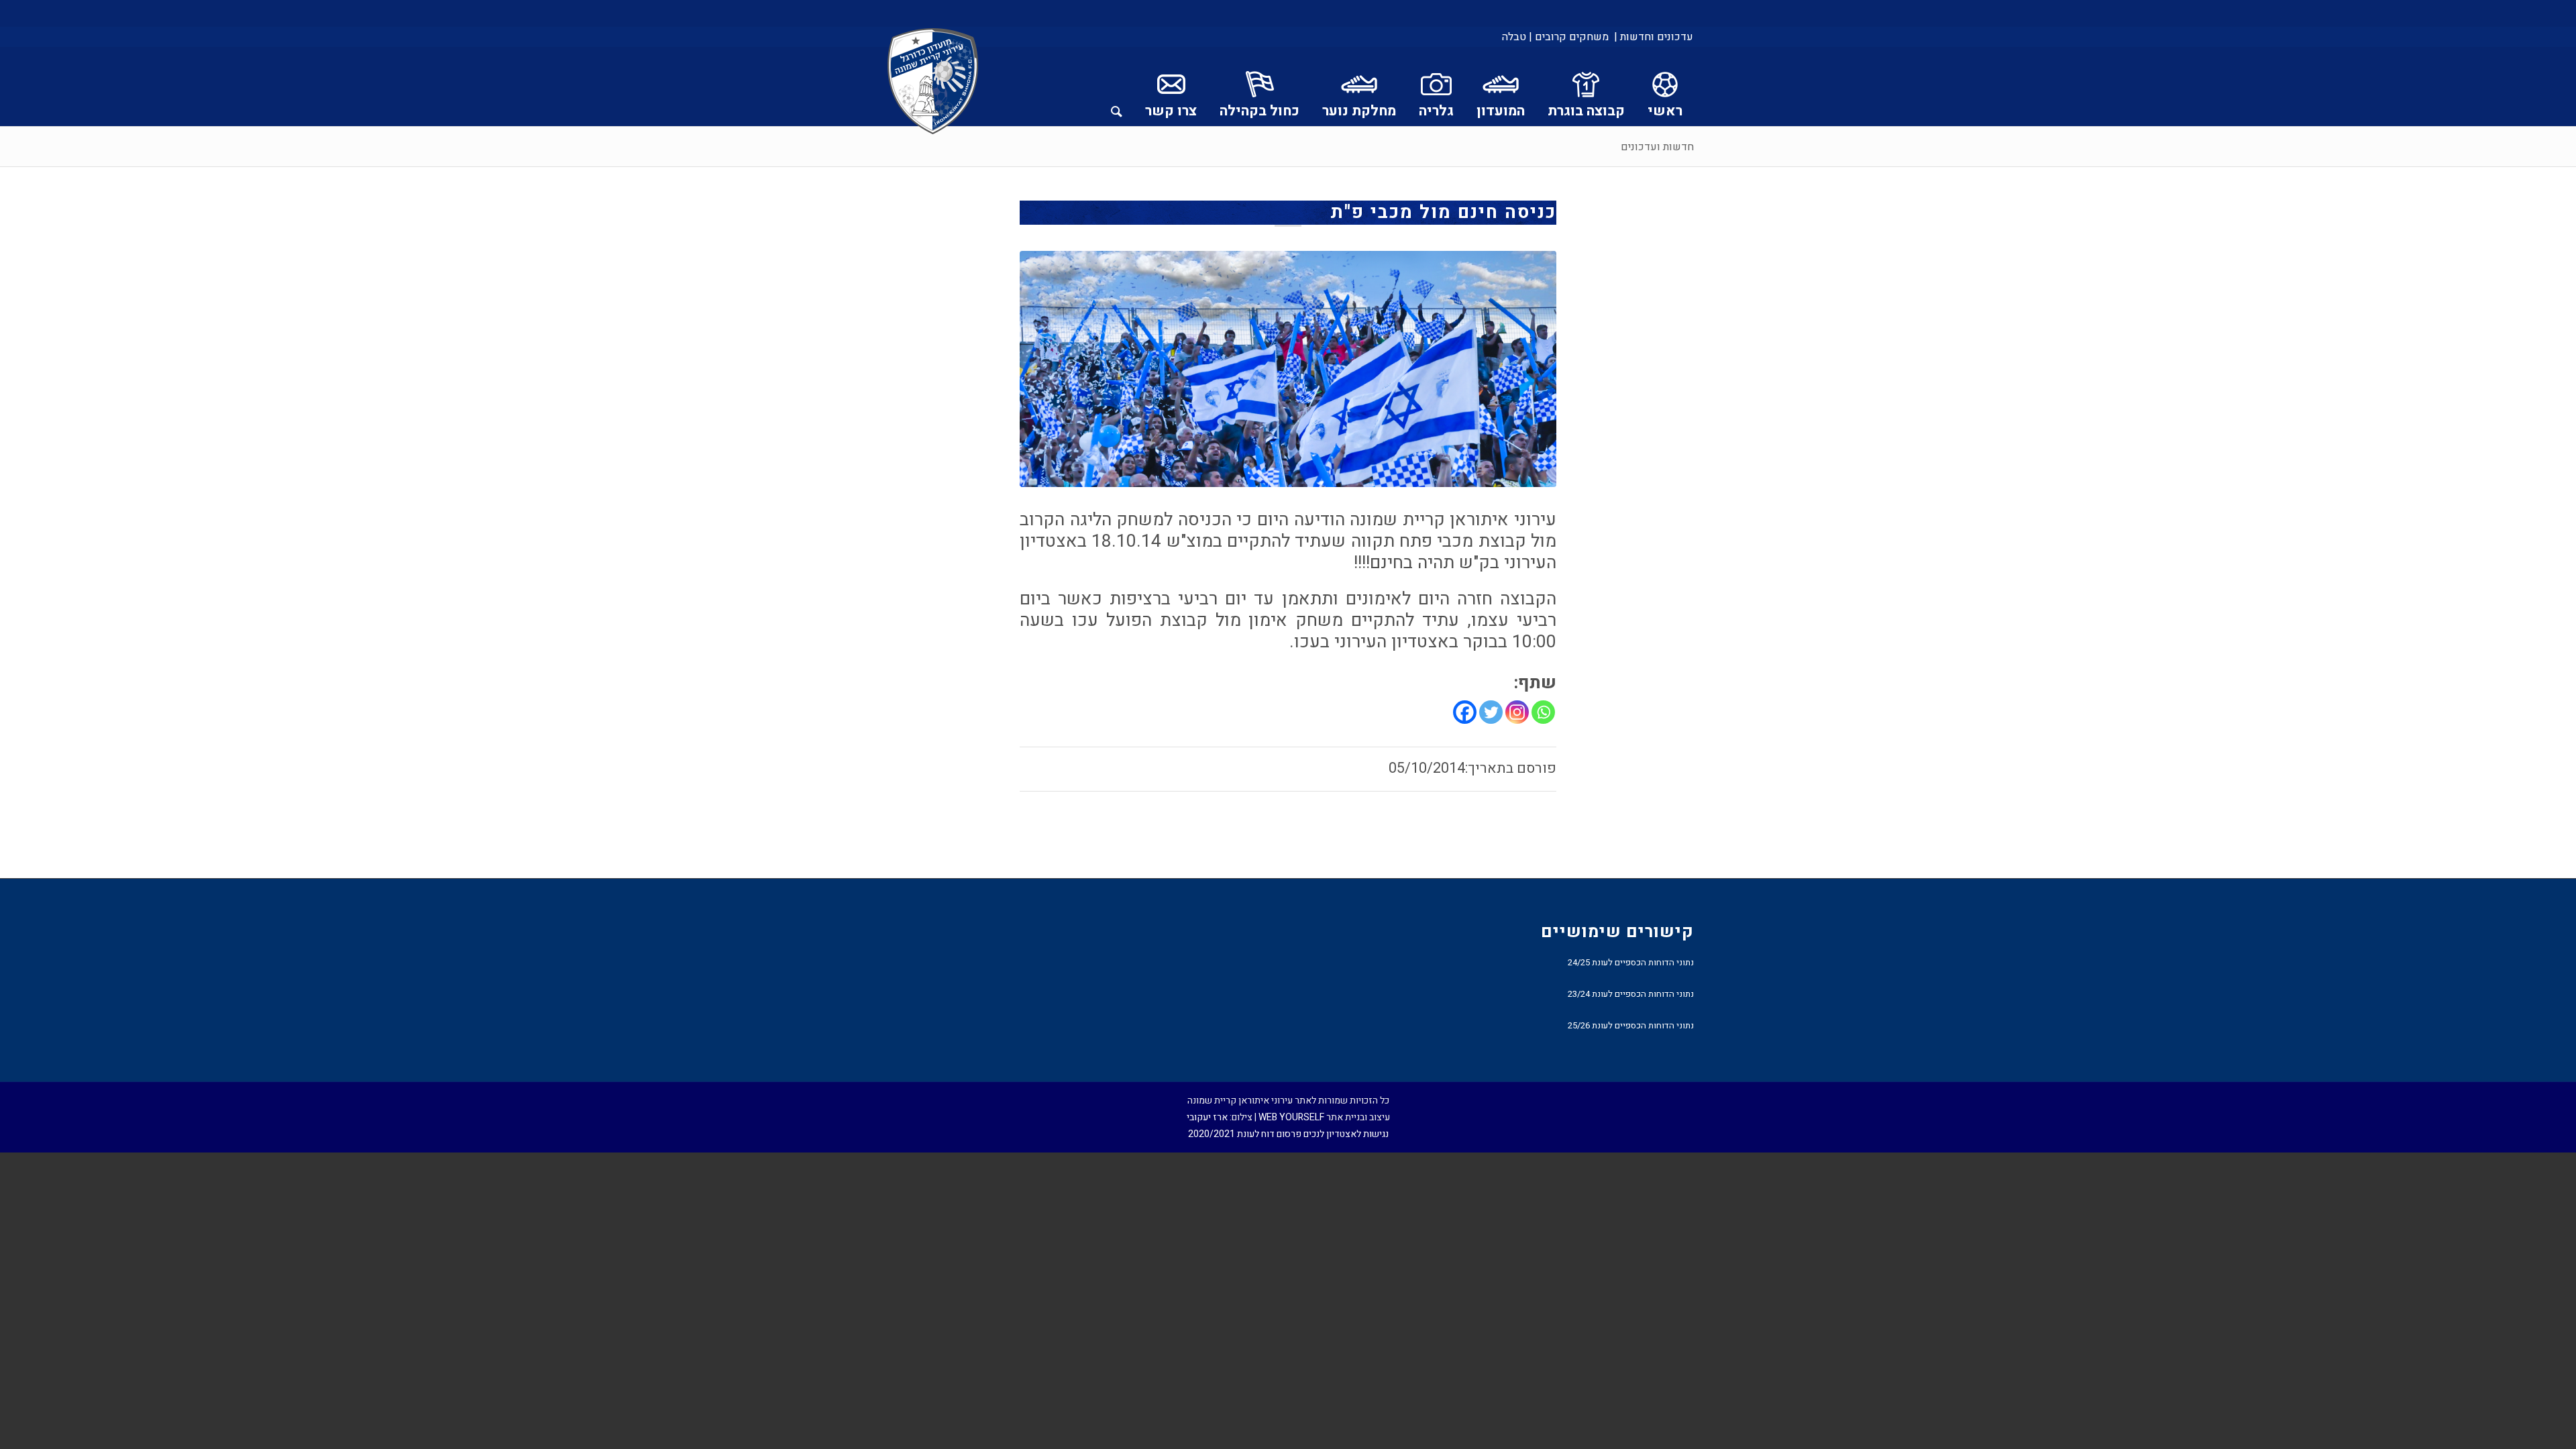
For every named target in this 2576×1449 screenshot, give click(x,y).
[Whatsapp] (1543, 712)
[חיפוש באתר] (1117, 87)
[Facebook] (1465, 712)
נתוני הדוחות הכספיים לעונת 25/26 (1631, 1025)
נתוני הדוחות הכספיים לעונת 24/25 (1631, 962)
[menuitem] (1653, 37)
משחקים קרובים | (1569, 37)
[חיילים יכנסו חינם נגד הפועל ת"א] (1288, 369)
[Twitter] (1491, 712)
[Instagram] (1517, 712)
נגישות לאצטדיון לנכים (1346, 1134)
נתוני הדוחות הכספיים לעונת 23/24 (1631, 994)
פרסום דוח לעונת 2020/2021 (1245, 1134)
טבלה (1514, 37)
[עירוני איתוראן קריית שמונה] (933, 82)
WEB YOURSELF (1291, 1117)
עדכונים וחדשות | (1654, 37)
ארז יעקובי (1207, 1117)
